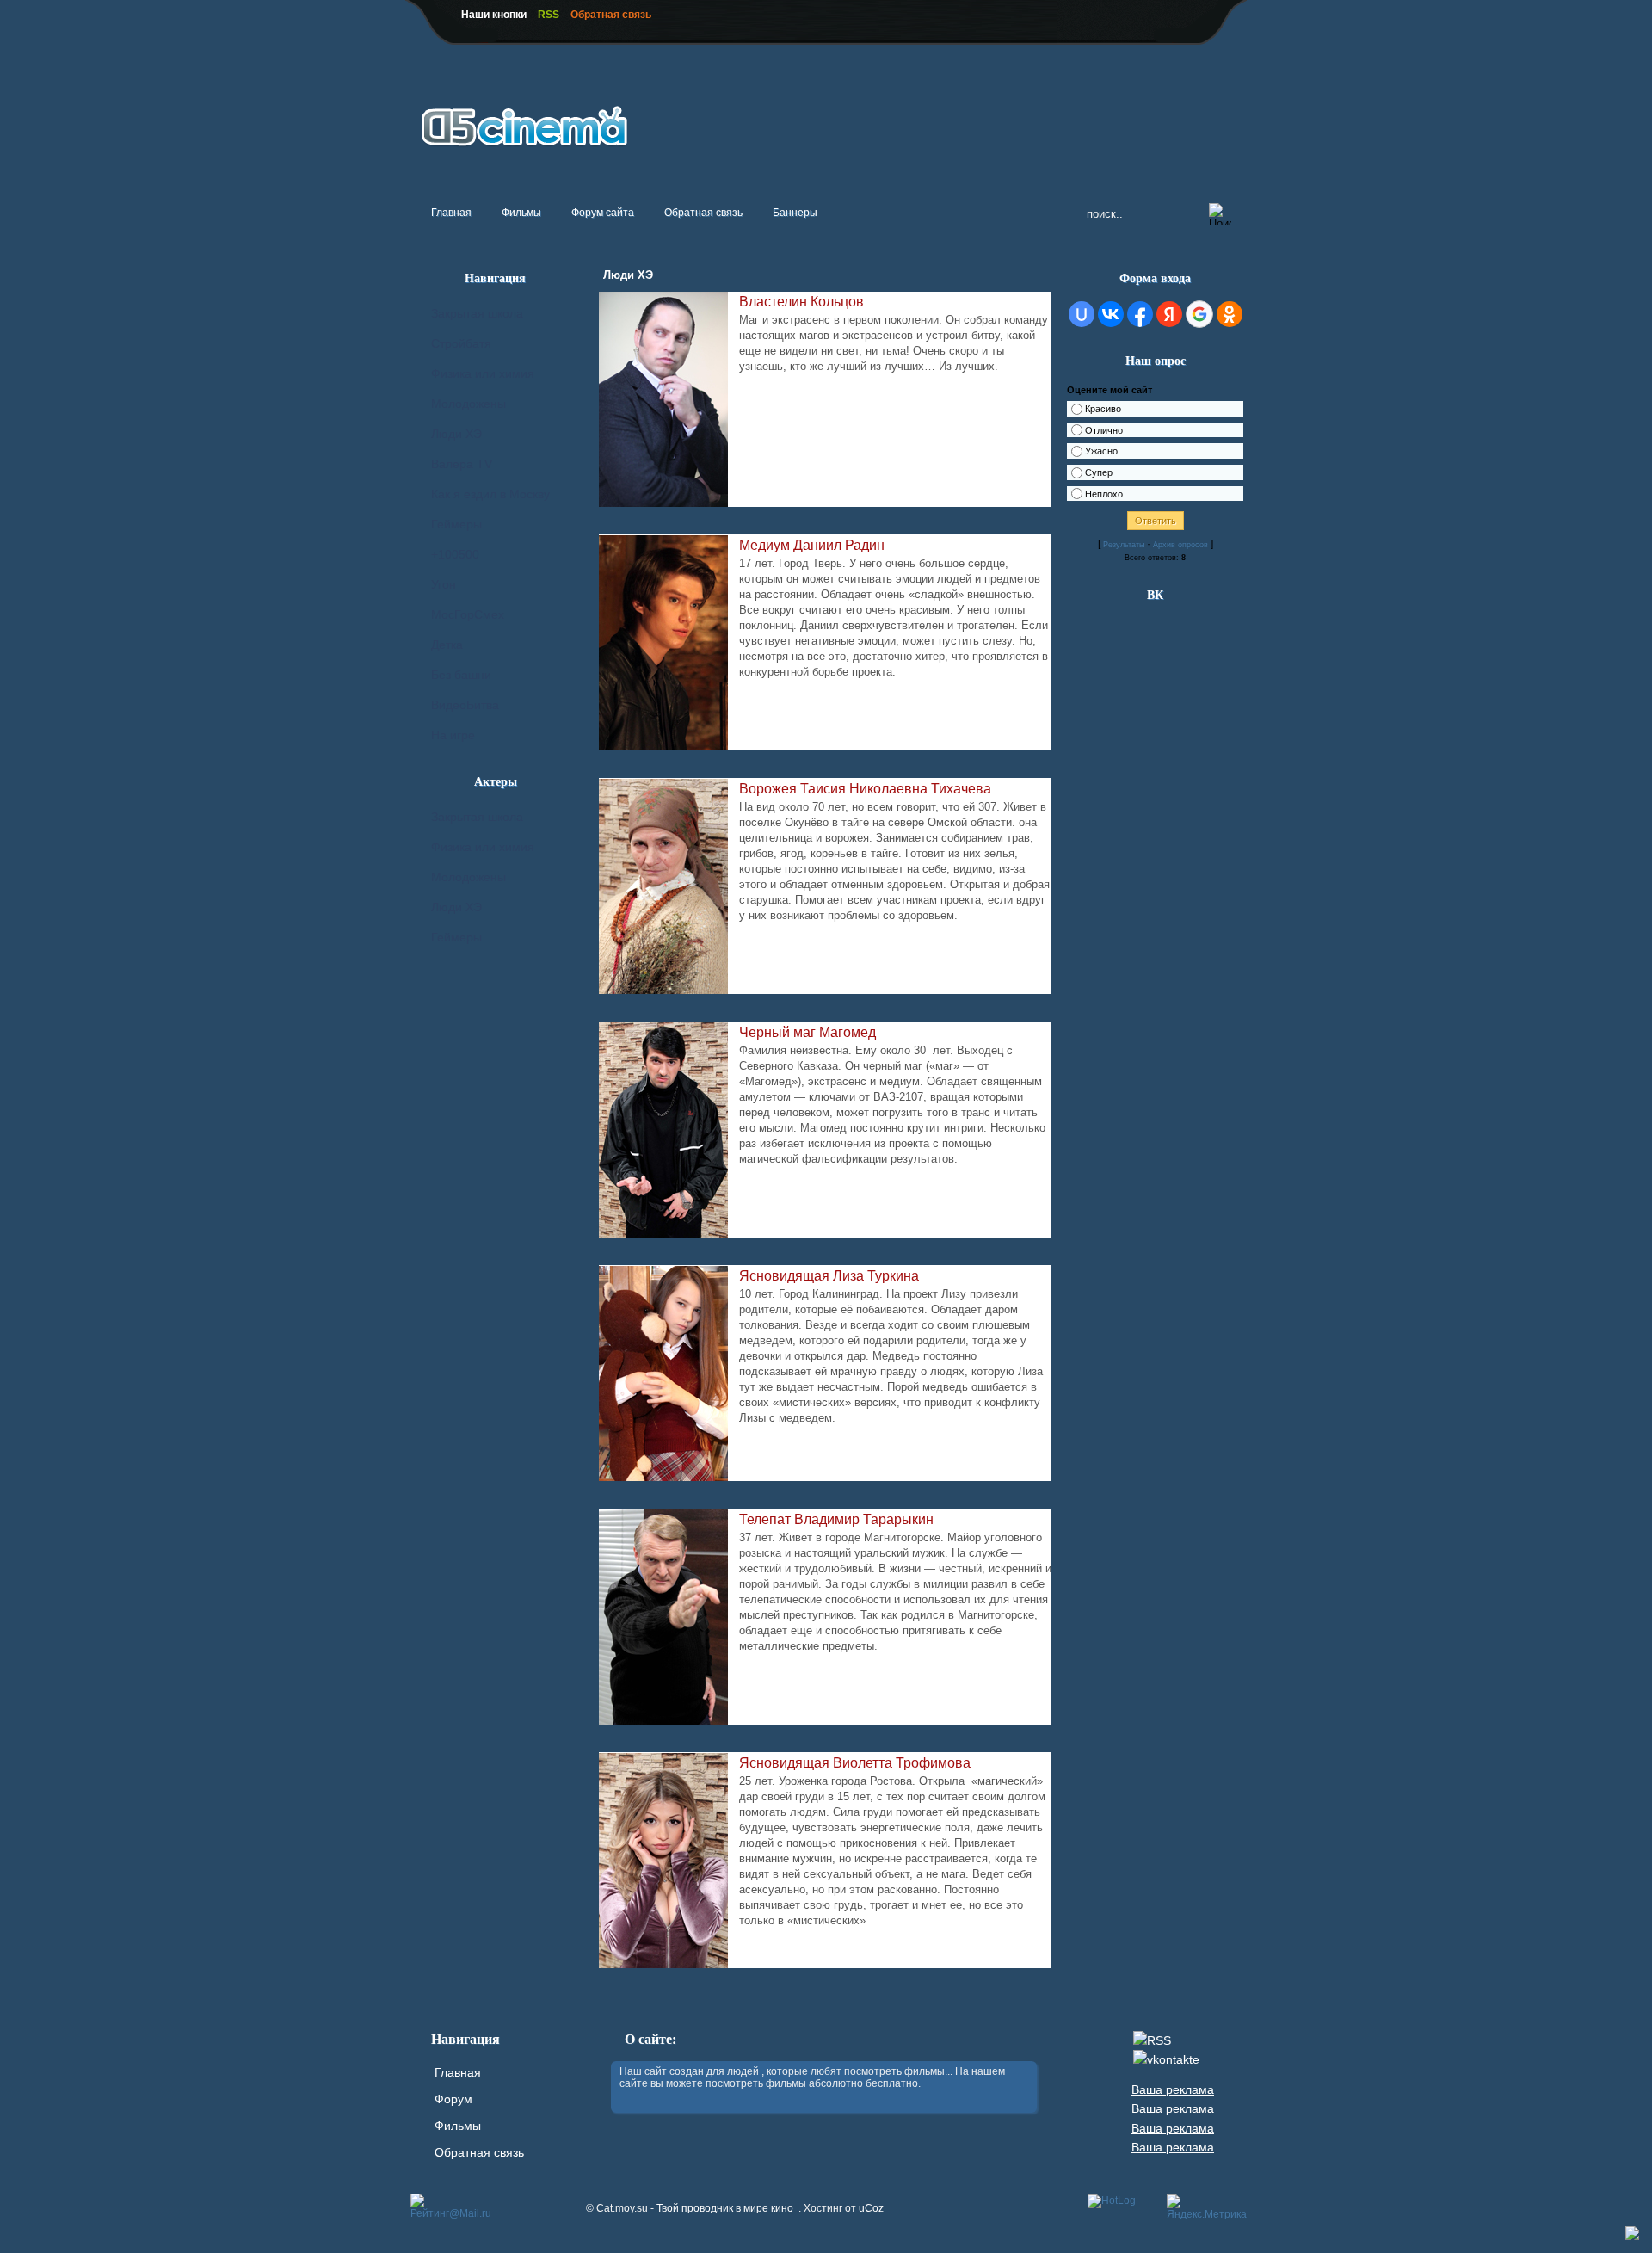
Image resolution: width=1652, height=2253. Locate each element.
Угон (444, 584)
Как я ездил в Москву (490, 494)
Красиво (1103, 409)
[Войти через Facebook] (1140, 314)
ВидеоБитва (465, 705)
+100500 (455, 554)
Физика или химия (483, 373)
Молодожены (468, 404)
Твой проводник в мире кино (725, 2208)
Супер (1099, 472)
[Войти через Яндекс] (1169, 314)
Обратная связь (479, 2152)
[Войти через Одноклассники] (1230, 314)
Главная (458, 2072)
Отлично (1104, 430)
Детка (447, 645)
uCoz (871, 2208)
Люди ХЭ (456, 434)
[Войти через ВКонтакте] (1111, 314)
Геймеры (456, 524)
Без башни (461, 675)
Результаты (1124, 545)
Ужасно (1101, 452)
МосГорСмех (468, 614)
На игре (453, 735)
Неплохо (1104, 494)
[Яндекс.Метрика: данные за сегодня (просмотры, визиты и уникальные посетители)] (1207, 2207)
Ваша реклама (1173, 2089)
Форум (453, 2099)
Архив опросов (1180, 545)
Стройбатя (461, 343)
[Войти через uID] (1082, 314)
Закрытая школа (477, 313)
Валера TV (462, 464)
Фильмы (458, 2126)
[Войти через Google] (1199, 314)
